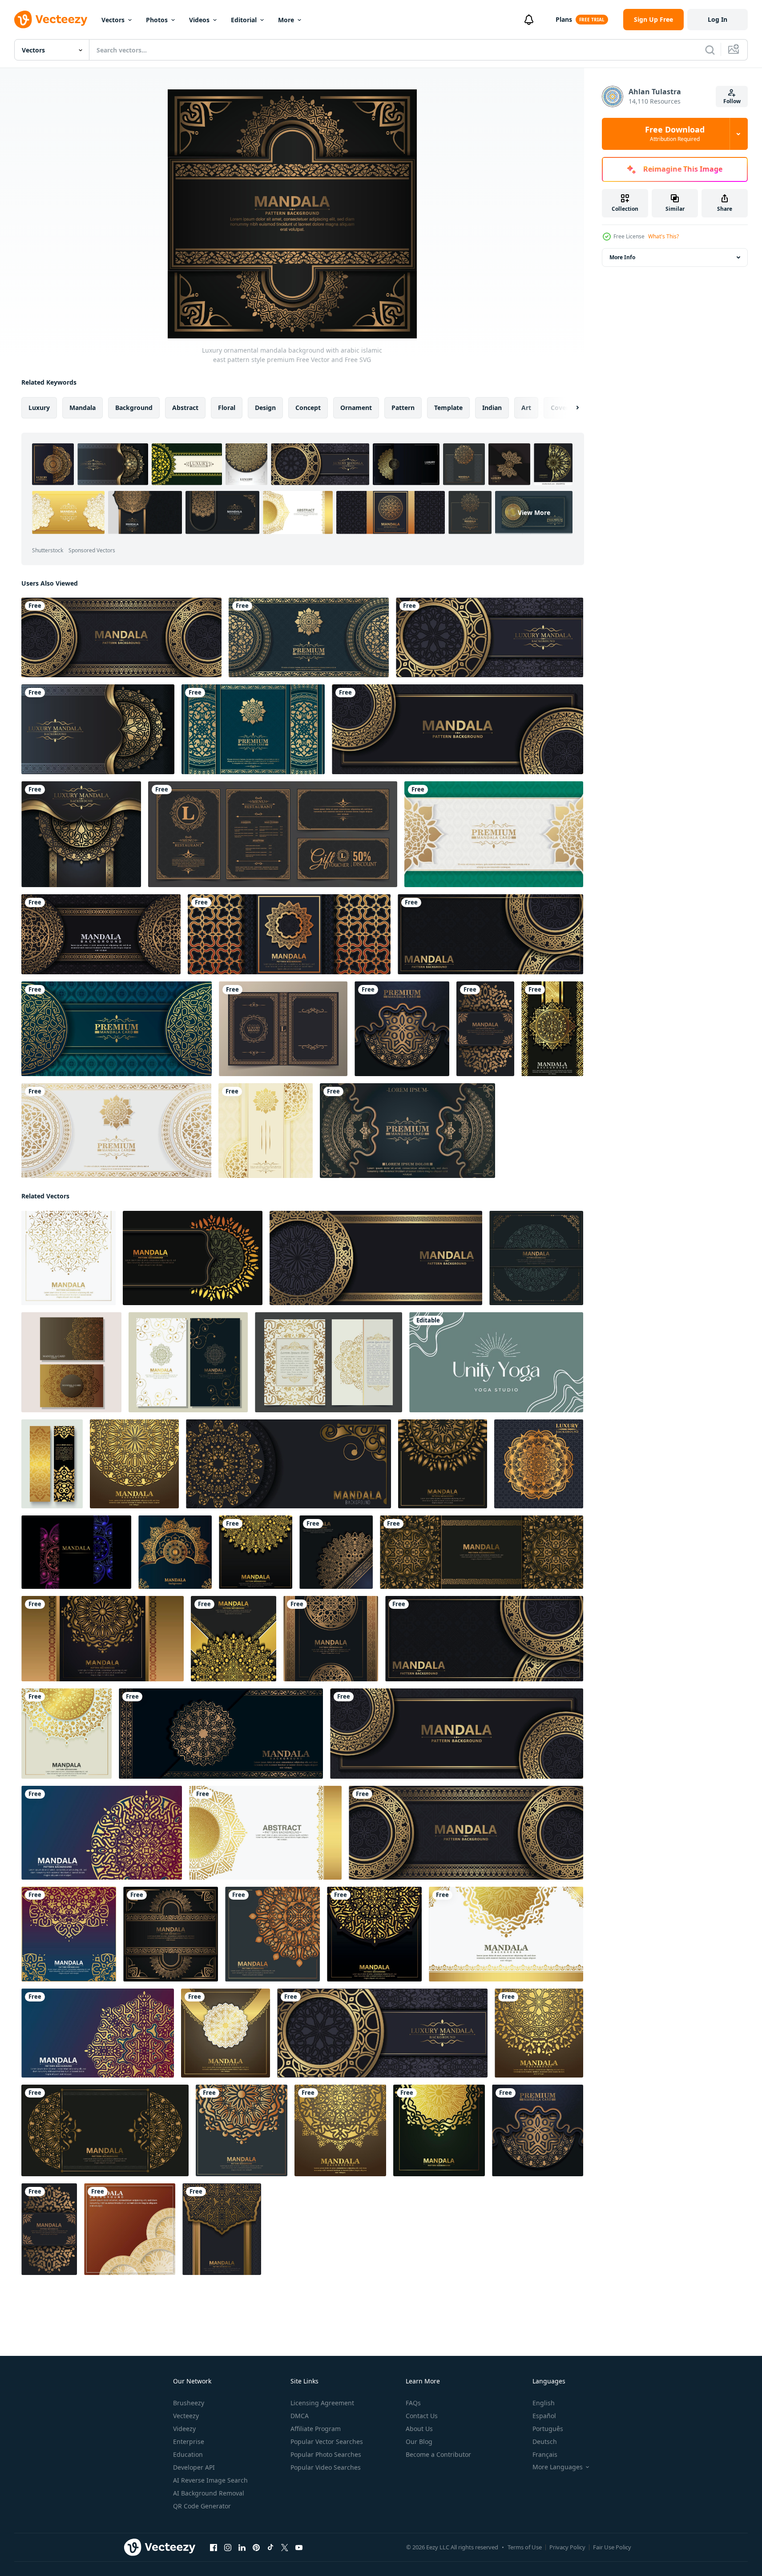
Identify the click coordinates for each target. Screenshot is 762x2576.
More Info (622, 257)
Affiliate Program (316, 2429)
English (544, 2403)
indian (492, 408)
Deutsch (545, 2441)
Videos (199, 20)
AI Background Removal (209, 2493)
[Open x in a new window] (285, 2548)
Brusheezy (189, 2403)
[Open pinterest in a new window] (256, 2548)
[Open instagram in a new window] (228, 2548)
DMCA (300, 2416)
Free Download (675, 134)
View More (534, 512)
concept (308, 408)
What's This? (663, 236)
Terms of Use (525, 2547)
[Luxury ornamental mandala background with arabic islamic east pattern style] (71, 1362)
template (448, 408)
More (286, 20)
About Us (419, 2429)
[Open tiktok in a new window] (270, 2548)
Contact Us (422, 2416)
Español (544, 2416)
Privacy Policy (567, 2547)
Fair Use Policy (612, 2547)
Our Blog (419, 2441)
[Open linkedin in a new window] (242, 2548)
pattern (403, 408)
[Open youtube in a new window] (299, 2548)
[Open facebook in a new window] (214, 2548)
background (134, 408)
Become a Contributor (438, 2454)
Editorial (244, 20)
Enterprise (189, 2441)
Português (548, 2429)
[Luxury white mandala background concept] (116, 1131)
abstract (185, 408)
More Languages (558, 2467)
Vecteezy (186, 2416)
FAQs (413, 2403)
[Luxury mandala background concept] (117, 1029)
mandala (83, 408)
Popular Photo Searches (326, 2454)
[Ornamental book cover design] (283, 1029)
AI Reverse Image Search (210, 2480)
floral (227, 408)
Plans (564, 19)
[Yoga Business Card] (496, 1362)
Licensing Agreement (322, 2403)
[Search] (710, 50)
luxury (39, 408)
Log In (718, 19)
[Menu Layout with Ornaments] (273, 834)
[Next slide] (570, 408)
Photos (157, 20)
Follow (732, 101)
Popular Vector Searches (327, 2441)
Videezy (184, 2429)
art (526, 408)
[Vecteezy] (51, 20)
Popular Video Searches (326, 2467)
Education (188, 2454)
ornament (356, 408)
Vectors (113, 20)
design (265, 408)
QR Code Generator (202, 2506)
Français (545, 2454)
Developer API (194, 2467)
